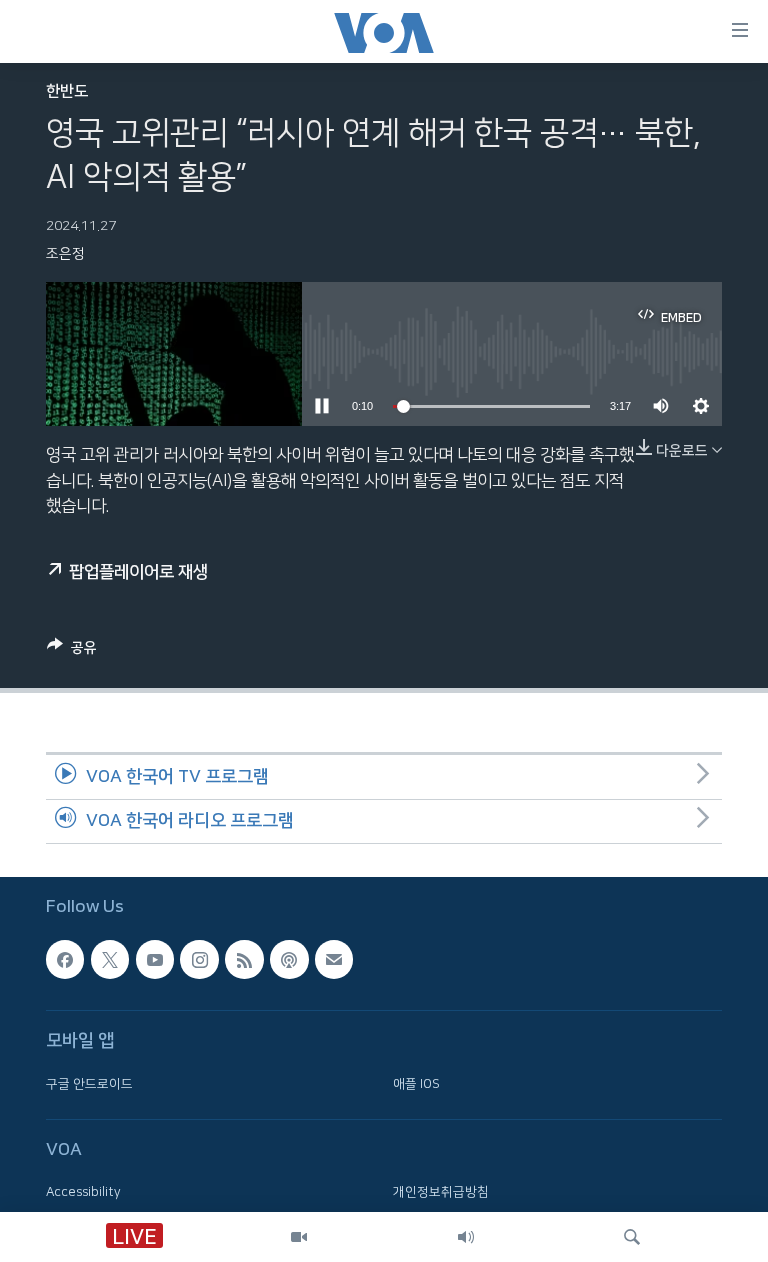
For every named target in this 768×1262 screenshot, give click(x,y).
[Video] (299, 1237)
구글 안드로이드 (89, 1084)
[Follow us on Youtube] (155, 960)
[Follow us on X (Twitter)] (110, 960)
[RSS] (244, 960)
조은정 (65, 254)
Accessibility (83, 1192)
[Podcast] (289, 960)
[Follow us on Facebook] (65, 960)
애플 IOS (416, 1084)
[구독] (334, 960)
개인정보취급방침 (441, 1192)
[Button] (72, 651)
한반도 (67, 91)
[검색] (632, 1237)
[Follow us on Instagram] (199, 960)
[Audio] (466, 1237)
